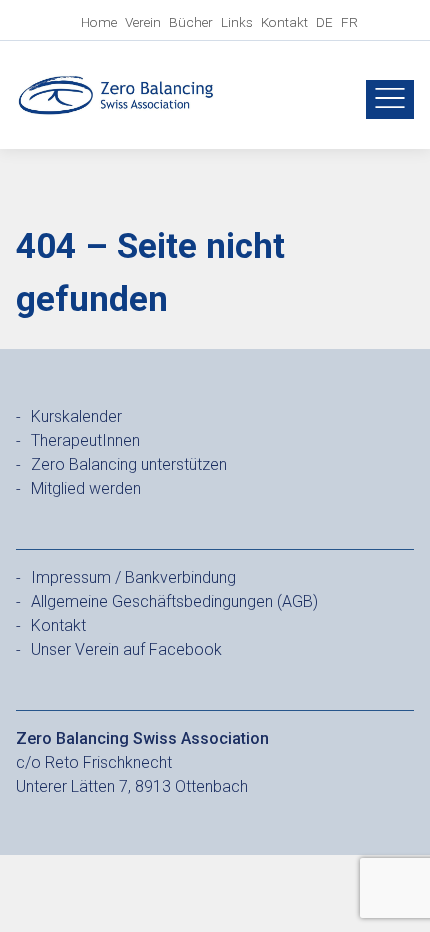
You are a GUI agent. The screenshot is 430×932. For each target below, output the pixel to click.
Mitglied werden (86, 488)
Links (237, 22)
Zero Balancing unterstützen (129, 464)
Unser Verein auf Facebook (126, 649)
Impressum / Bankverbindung (133, 577)
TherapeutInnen (85, 440)
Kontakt (284, 22)
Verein (143, 22)
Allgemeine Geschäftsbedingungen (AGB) (174, 601)
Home (99, 22)
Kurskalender (76, 416)
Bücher (191, 22)
